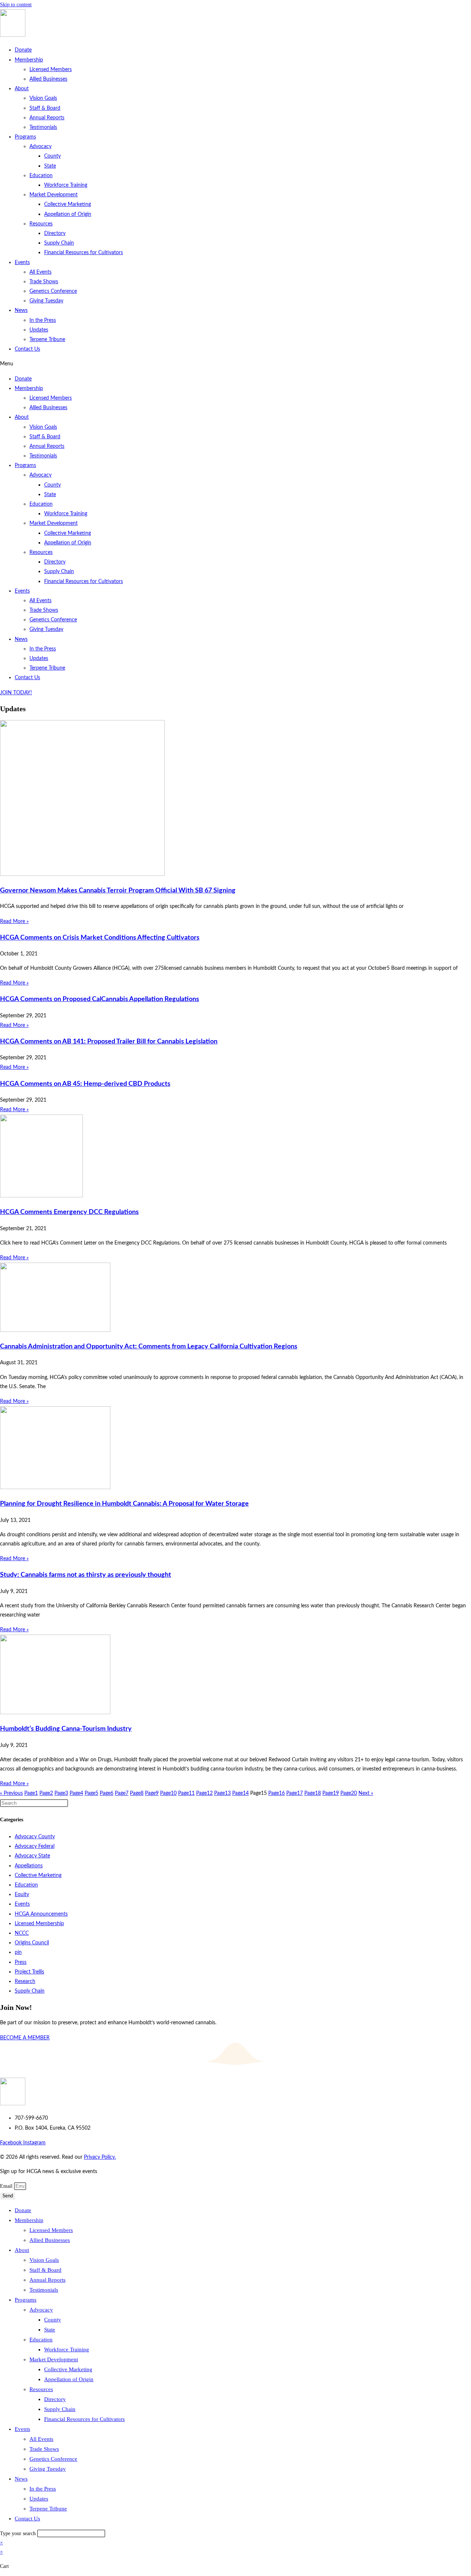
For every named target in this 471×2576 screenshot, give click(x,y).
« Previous (11, 1793)
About (22, 89)
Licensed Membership (39, 1924)
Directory (55, 234)
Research (25, 1982)
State (50, 166)
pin (18, 1952)
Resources (41, 224)
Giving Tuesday (46, 301)
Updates (39, 330)
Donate (23, 50)
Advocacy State (32, 1856)
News (21, 310)
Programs (25, 137)
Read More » (14, 922)
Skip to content (16, 5)
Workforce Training (66, 185)
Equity (22, 1895)
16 (277, 1793)
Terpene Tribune (47, 340)
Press (21, 1962)
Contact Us (27, 349)
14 (240, 1793)
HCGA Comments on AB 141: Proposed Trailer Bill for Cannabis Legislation (109, 1042)
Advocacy (40, 147)
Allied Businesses (48, 79)
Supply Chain (59, 243)
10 (168, 1793)
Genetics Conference (53, 291)
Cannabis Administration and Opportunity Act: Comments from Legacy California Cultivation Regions (149, 1347)
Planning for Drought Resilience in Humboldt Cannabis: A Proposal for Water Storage (124, 1504)
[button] (235, 364)
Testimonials (43, 127)
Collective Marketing (68, 204)
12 (204, 1793)
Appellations (29, 1866)
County (52, 156)
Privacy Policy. (100, 2157)
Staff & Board (45, 108)
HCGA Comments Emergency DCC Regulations (69, 1212)
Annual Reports (47, 118)
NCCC (22, 1933)
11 (186, 1793)
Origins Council (32, 1943)
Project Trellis (29, 1972)
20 (349, 1793)
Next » (366, 1793)
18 (313, 1793)
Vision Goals (43, 98)
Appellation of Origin (68, 214)
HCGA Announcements (41, 1914)
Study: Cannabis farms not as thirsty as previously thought (86, 1575)
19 (331, 1793)
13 (222, 1793)
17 (295, 1793)
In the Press (43, 320)
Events (22, 263)
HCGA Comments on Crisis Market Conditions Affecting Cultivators (100, 938)
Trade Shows (44, 282)
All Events (40, 272)
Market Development (54, 195)
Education (41, 176)
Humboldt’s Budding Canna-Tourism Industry (66, 1729)
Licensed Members (51, 70)
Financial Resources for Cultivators (84, 253)
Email (7, 2186)
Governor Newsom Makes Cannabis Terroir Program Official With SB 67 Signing (118, 891)
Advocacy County (35, 1837)
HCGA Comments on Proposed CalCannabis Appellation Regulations (100, 999)
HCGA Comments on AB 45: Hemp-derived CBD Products (85, 1084)
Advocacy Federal (35, 1846)
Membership (29, 60)
